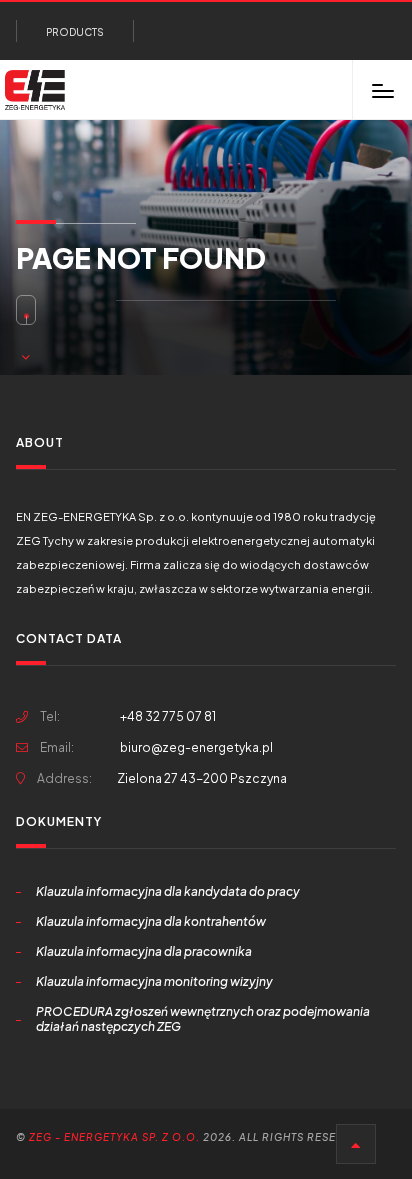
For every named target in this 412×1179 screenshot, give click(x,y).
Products (75, 32)
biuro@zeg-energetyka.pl (196, 747)
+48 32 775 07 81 (128, 716)
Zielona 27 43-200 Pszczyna (202, 778)
